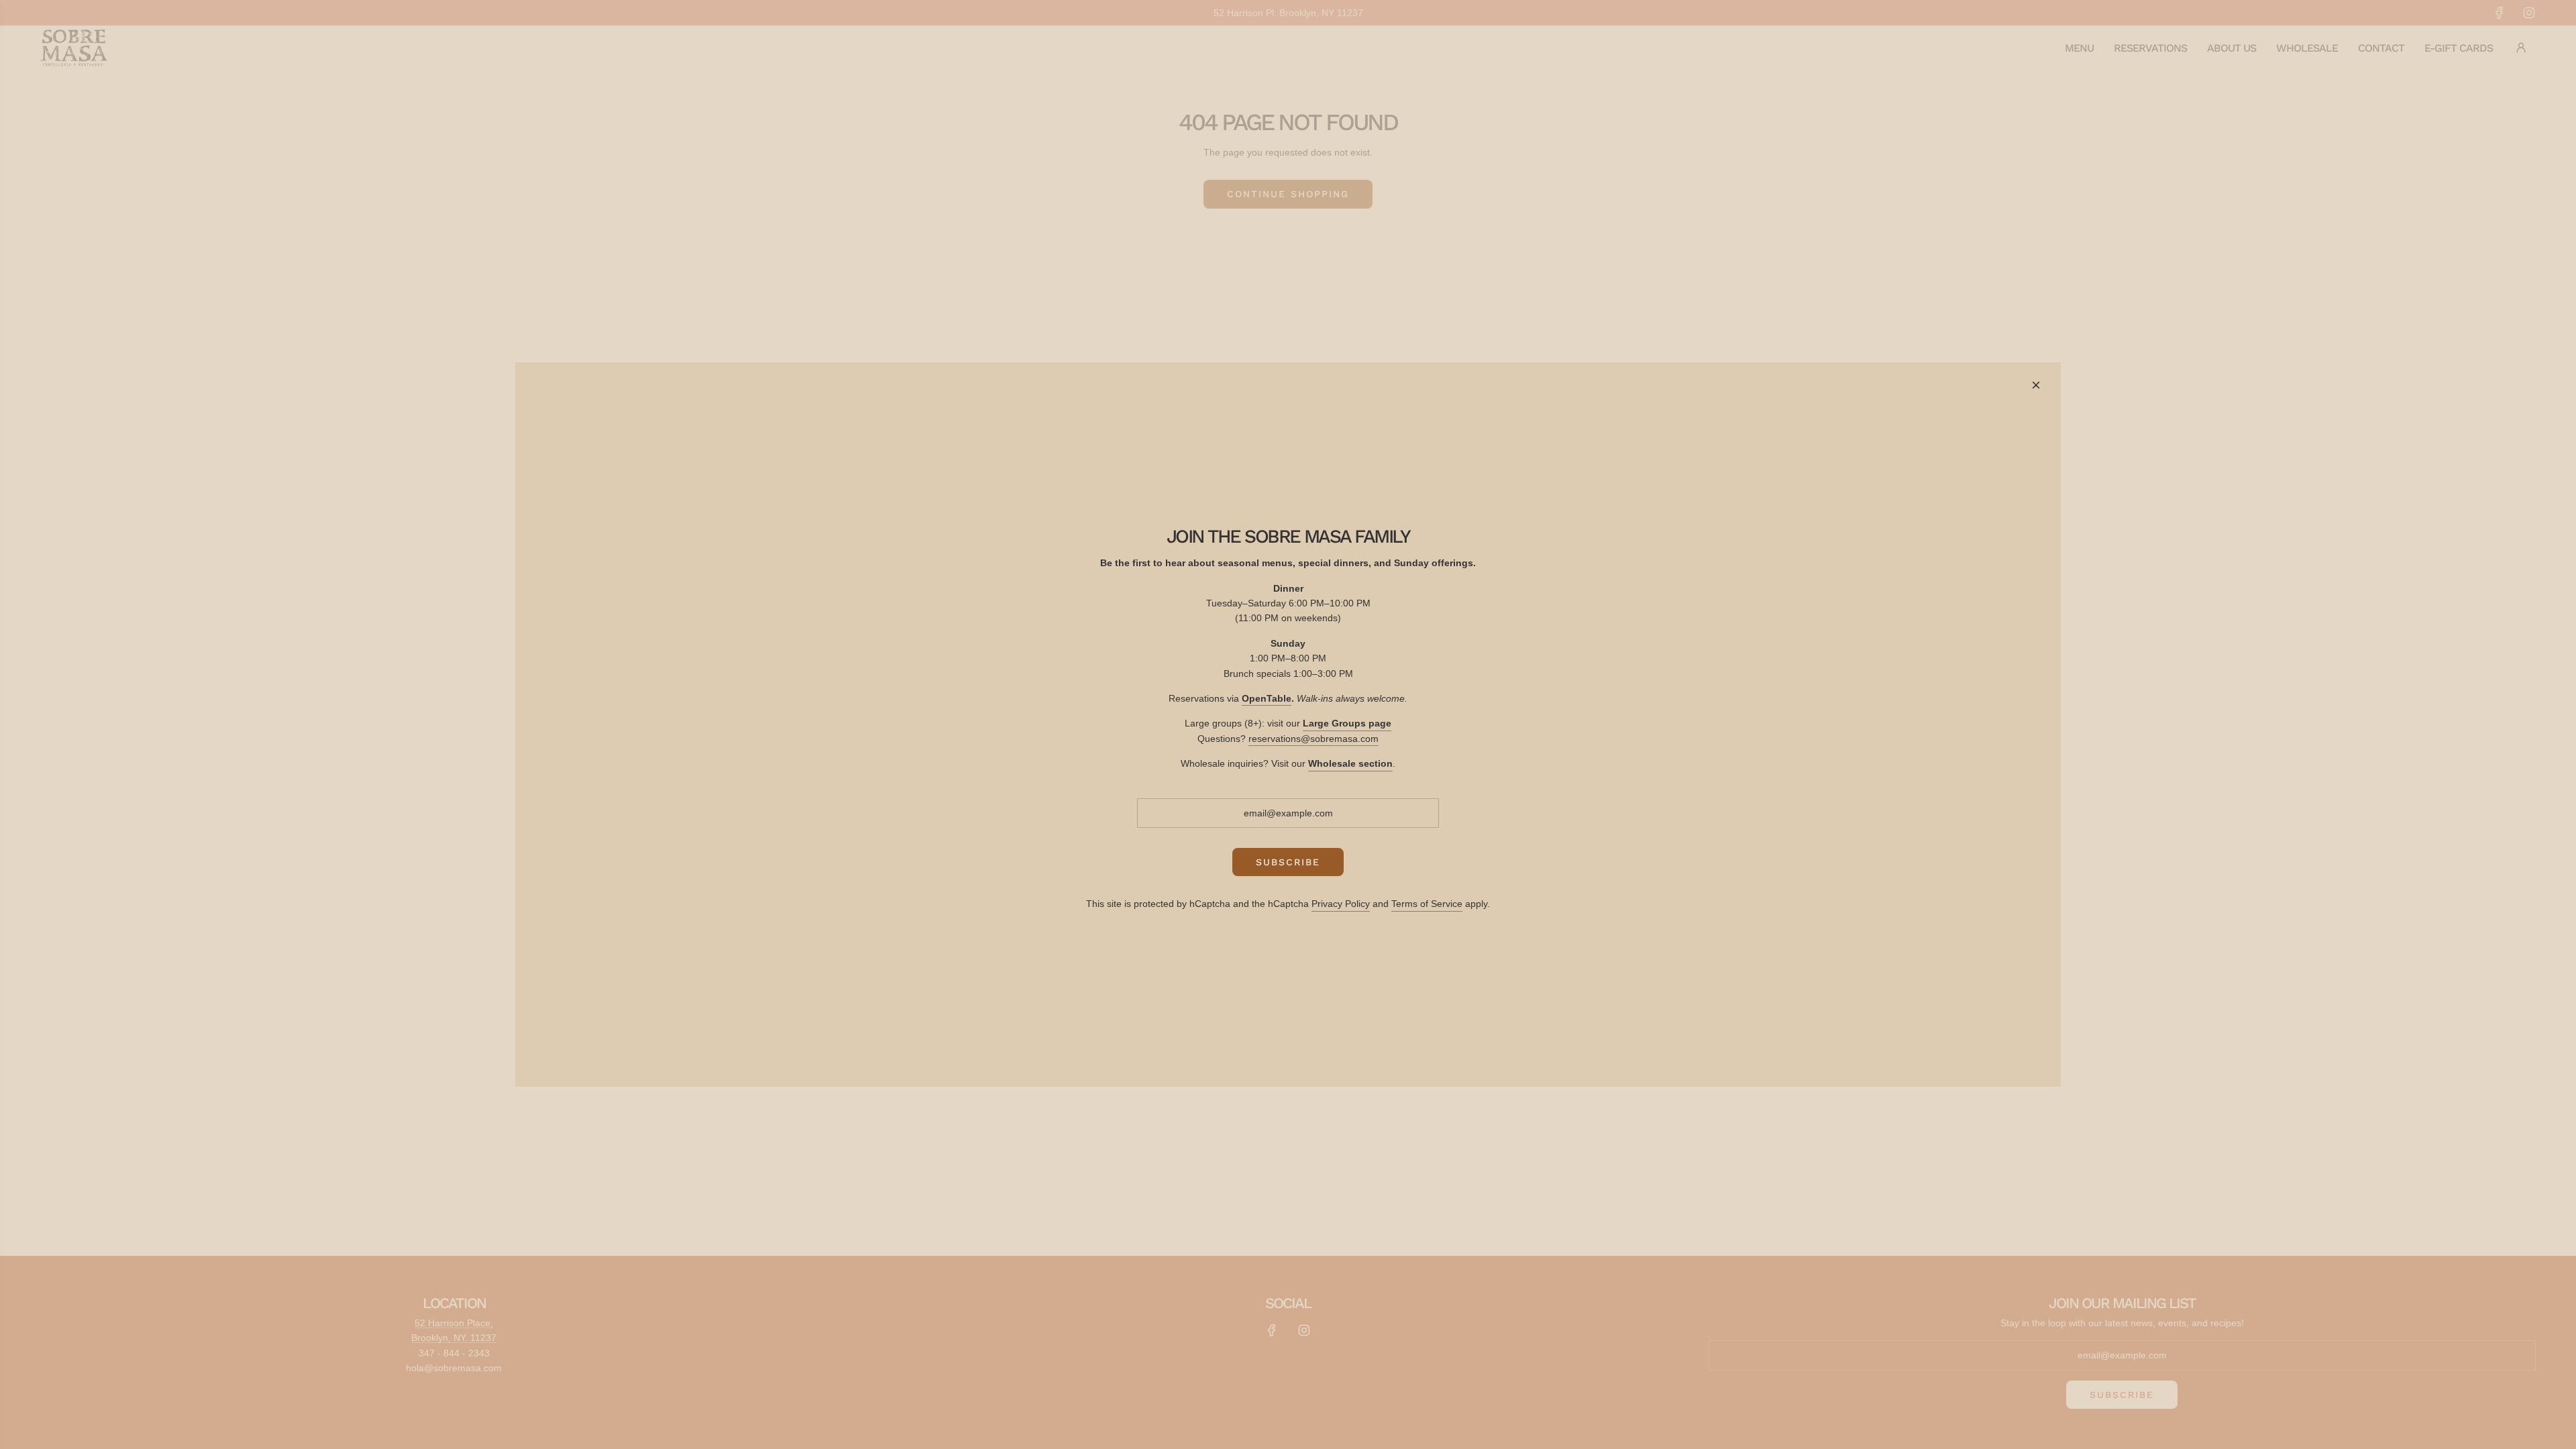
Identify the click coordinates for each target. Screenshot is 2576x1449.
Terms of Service (1427, 904)
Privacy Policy (1341, 904)
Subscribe (1288, 862)
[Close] (2036, 385)
